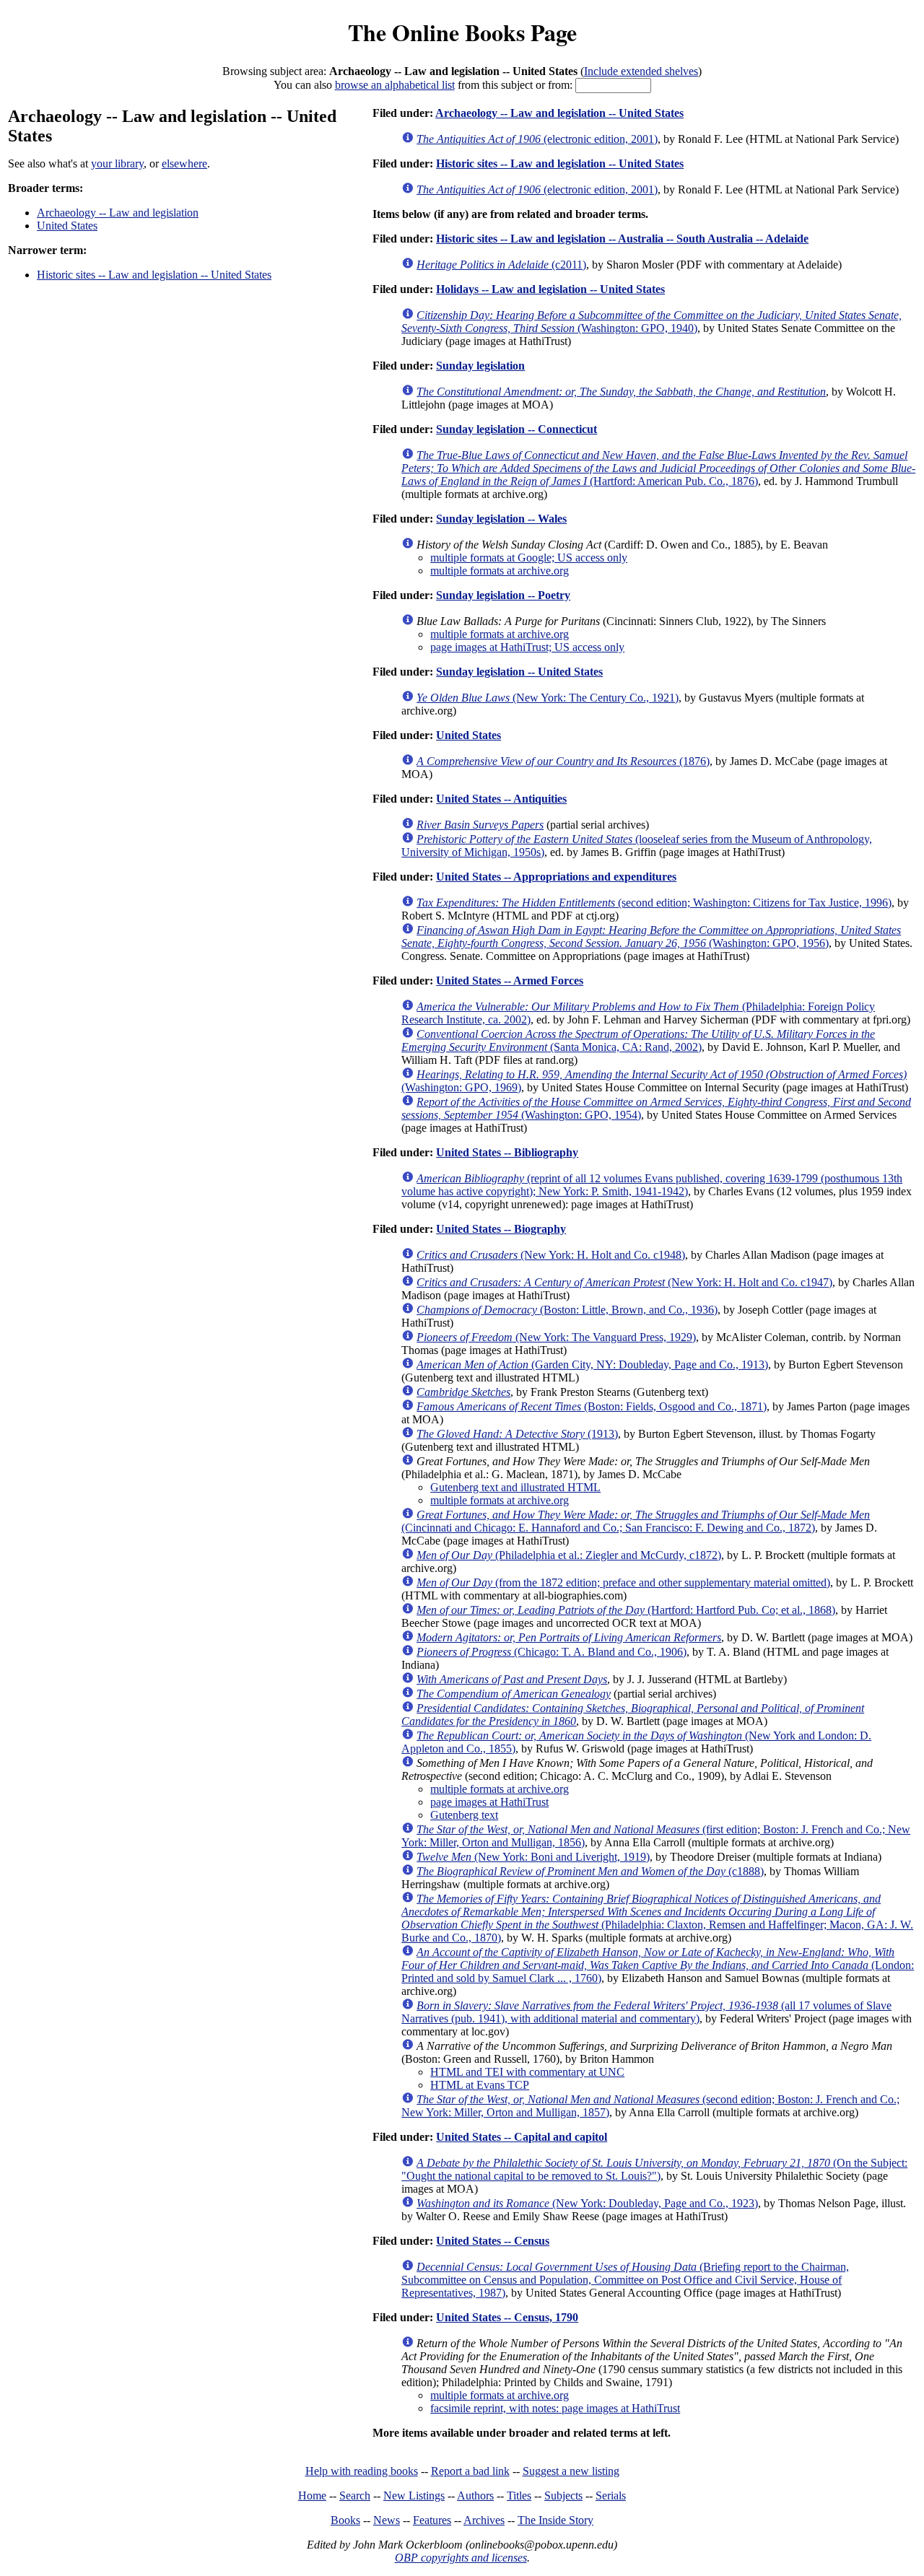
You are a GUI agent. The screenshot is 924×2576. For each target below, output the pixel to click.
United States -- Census (493, 2241)
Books (345, 2520)
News (387, 2520)
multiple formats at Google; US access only (529, 558)
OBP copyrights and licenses (461, 2558)
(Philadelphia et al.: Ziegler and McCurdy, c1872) (569, 1555)
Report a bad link (470, 2471)
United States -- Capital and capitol (522, 2137)
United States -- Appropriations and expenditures (556, 877)
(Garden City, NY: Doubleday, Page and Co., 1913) (592, 1365)
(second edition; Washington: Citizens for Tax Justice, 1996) (654, 903)
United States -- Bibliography (507, 1152)
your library (117, 163)
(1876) (563, 761)
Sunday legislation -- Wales (501, 519)
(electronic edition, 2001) (537, 139)
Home (312, 2496)
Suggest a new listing (571, 2471)
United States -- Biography (501, 1229)
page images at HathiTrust (489, 1802)
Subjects (563, 2496)
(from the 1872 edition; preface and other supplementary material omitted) (623, 1582)
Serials (611, 2496)
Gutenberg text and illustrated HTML (515, 1487)
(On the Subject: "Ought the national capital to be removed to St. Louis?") (654, 2169)
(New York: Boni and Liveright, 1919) (533, 1857)
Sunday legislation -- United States (519, 672)
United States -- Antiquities (501, 799)
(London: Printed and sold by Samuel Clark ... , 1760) (658, 1965)
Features (432, 2520)
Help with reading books (362, 2471)
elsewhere (184, 163)
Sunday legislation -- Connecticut (517, 429)
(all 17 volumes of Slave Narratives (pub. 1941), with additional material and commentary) (646, 2012)
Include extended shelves (641, 71)
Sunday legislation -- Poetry (503, 595)
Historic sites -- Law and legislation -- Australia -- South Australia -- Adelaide (622, 239)
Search (355, 2496)
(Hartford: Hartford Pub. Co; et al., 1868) (626, 1610)
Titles (519, 2496)
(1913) (517, 1434)
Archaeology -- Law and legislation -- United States (559, 113)
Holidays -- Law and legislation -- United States (550, 289)
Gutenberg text (464, 1815)
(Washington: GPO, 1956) (651, 936)
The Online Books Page (462, 32)
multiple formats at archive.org (500, 571)
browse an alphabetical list (395, 85)
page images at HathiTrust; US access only (527, 647)
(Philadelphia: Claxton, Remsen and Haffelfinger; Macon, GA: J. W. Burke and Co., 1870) (657, 1918)
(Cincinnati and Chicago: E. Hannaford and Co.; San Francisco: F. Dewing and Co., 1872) (636, 1521)
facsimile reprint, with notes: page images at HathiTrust (555, 2408)
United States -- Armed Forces (510, 981)
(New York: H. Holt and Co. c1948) (551, 1255)
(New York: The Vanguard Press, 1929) (556, 1337)
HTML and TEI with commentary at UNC (527, 2072)
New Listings (414, 2496)
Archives (484, 2520)
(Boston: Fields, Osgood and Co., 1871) (592, 1406)
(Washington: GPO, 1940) (651, 322)
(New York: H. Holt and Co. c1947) (624, 1282)
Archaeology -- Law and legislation (118, 213)
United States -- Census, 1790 (507, 2317)
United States (67, 226)
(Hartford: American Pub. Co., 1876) (658, 468)
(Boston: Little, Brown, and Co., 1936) (567, 1310)
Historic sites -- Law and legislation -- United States (154, 275)
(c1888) (590, 1871)
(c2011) (501, 265)
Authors (475, 2496)
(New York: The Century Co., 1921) (548, 698)
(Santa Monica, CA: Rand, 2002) (638, 1040)
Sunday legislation (480, 366)
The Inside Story (555, 2520)
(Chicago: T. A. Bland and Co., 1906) (552, 1652)
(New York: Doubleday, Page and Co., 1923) (587, 2203)
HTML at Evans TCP (480, 2085)
